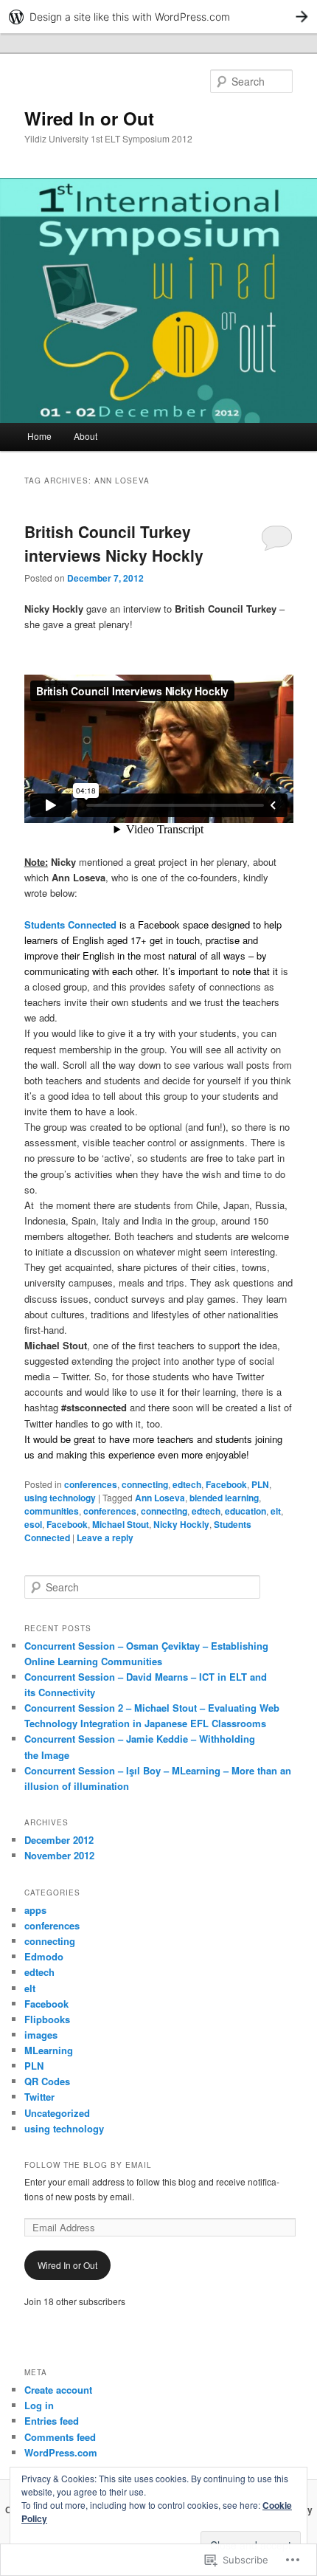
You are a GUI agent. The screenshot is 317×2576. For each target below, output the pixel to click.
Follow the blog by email (88, 2165)
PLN (260, 1484)
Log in (39, 2405)
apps (35, 1910)
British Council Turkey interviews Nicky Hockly (114, 543)
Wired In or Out (89, 118)
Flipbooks (47, 2019)
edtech (187, 1484)
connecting (145, 1484)
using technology (60, 1498)
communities (52, 1511)
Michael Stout (121, 1524)
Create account (58, 2390)
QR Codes (47, 2081)
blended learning (224, 1498)
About (86, 436)
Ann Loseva (160, 1498)
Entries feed (52, 2421)
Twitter (39, 2097)
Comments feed (60, 2437)
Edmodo (44, 1956)
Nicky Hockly (181, 1524)
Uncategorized (57, 2113)
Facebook (226, 1484)
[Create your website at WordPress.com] (158, 17)
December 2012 (59, 1840)
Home (39, 436)
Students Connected (70, 924)
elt (276, 1511)
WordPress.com (61, 2452)
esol (33, 1524)
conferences (91, 1484)
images (41, 2035)
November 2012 (59, 1855)
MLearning (49, 2050)
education (245, 1511)
